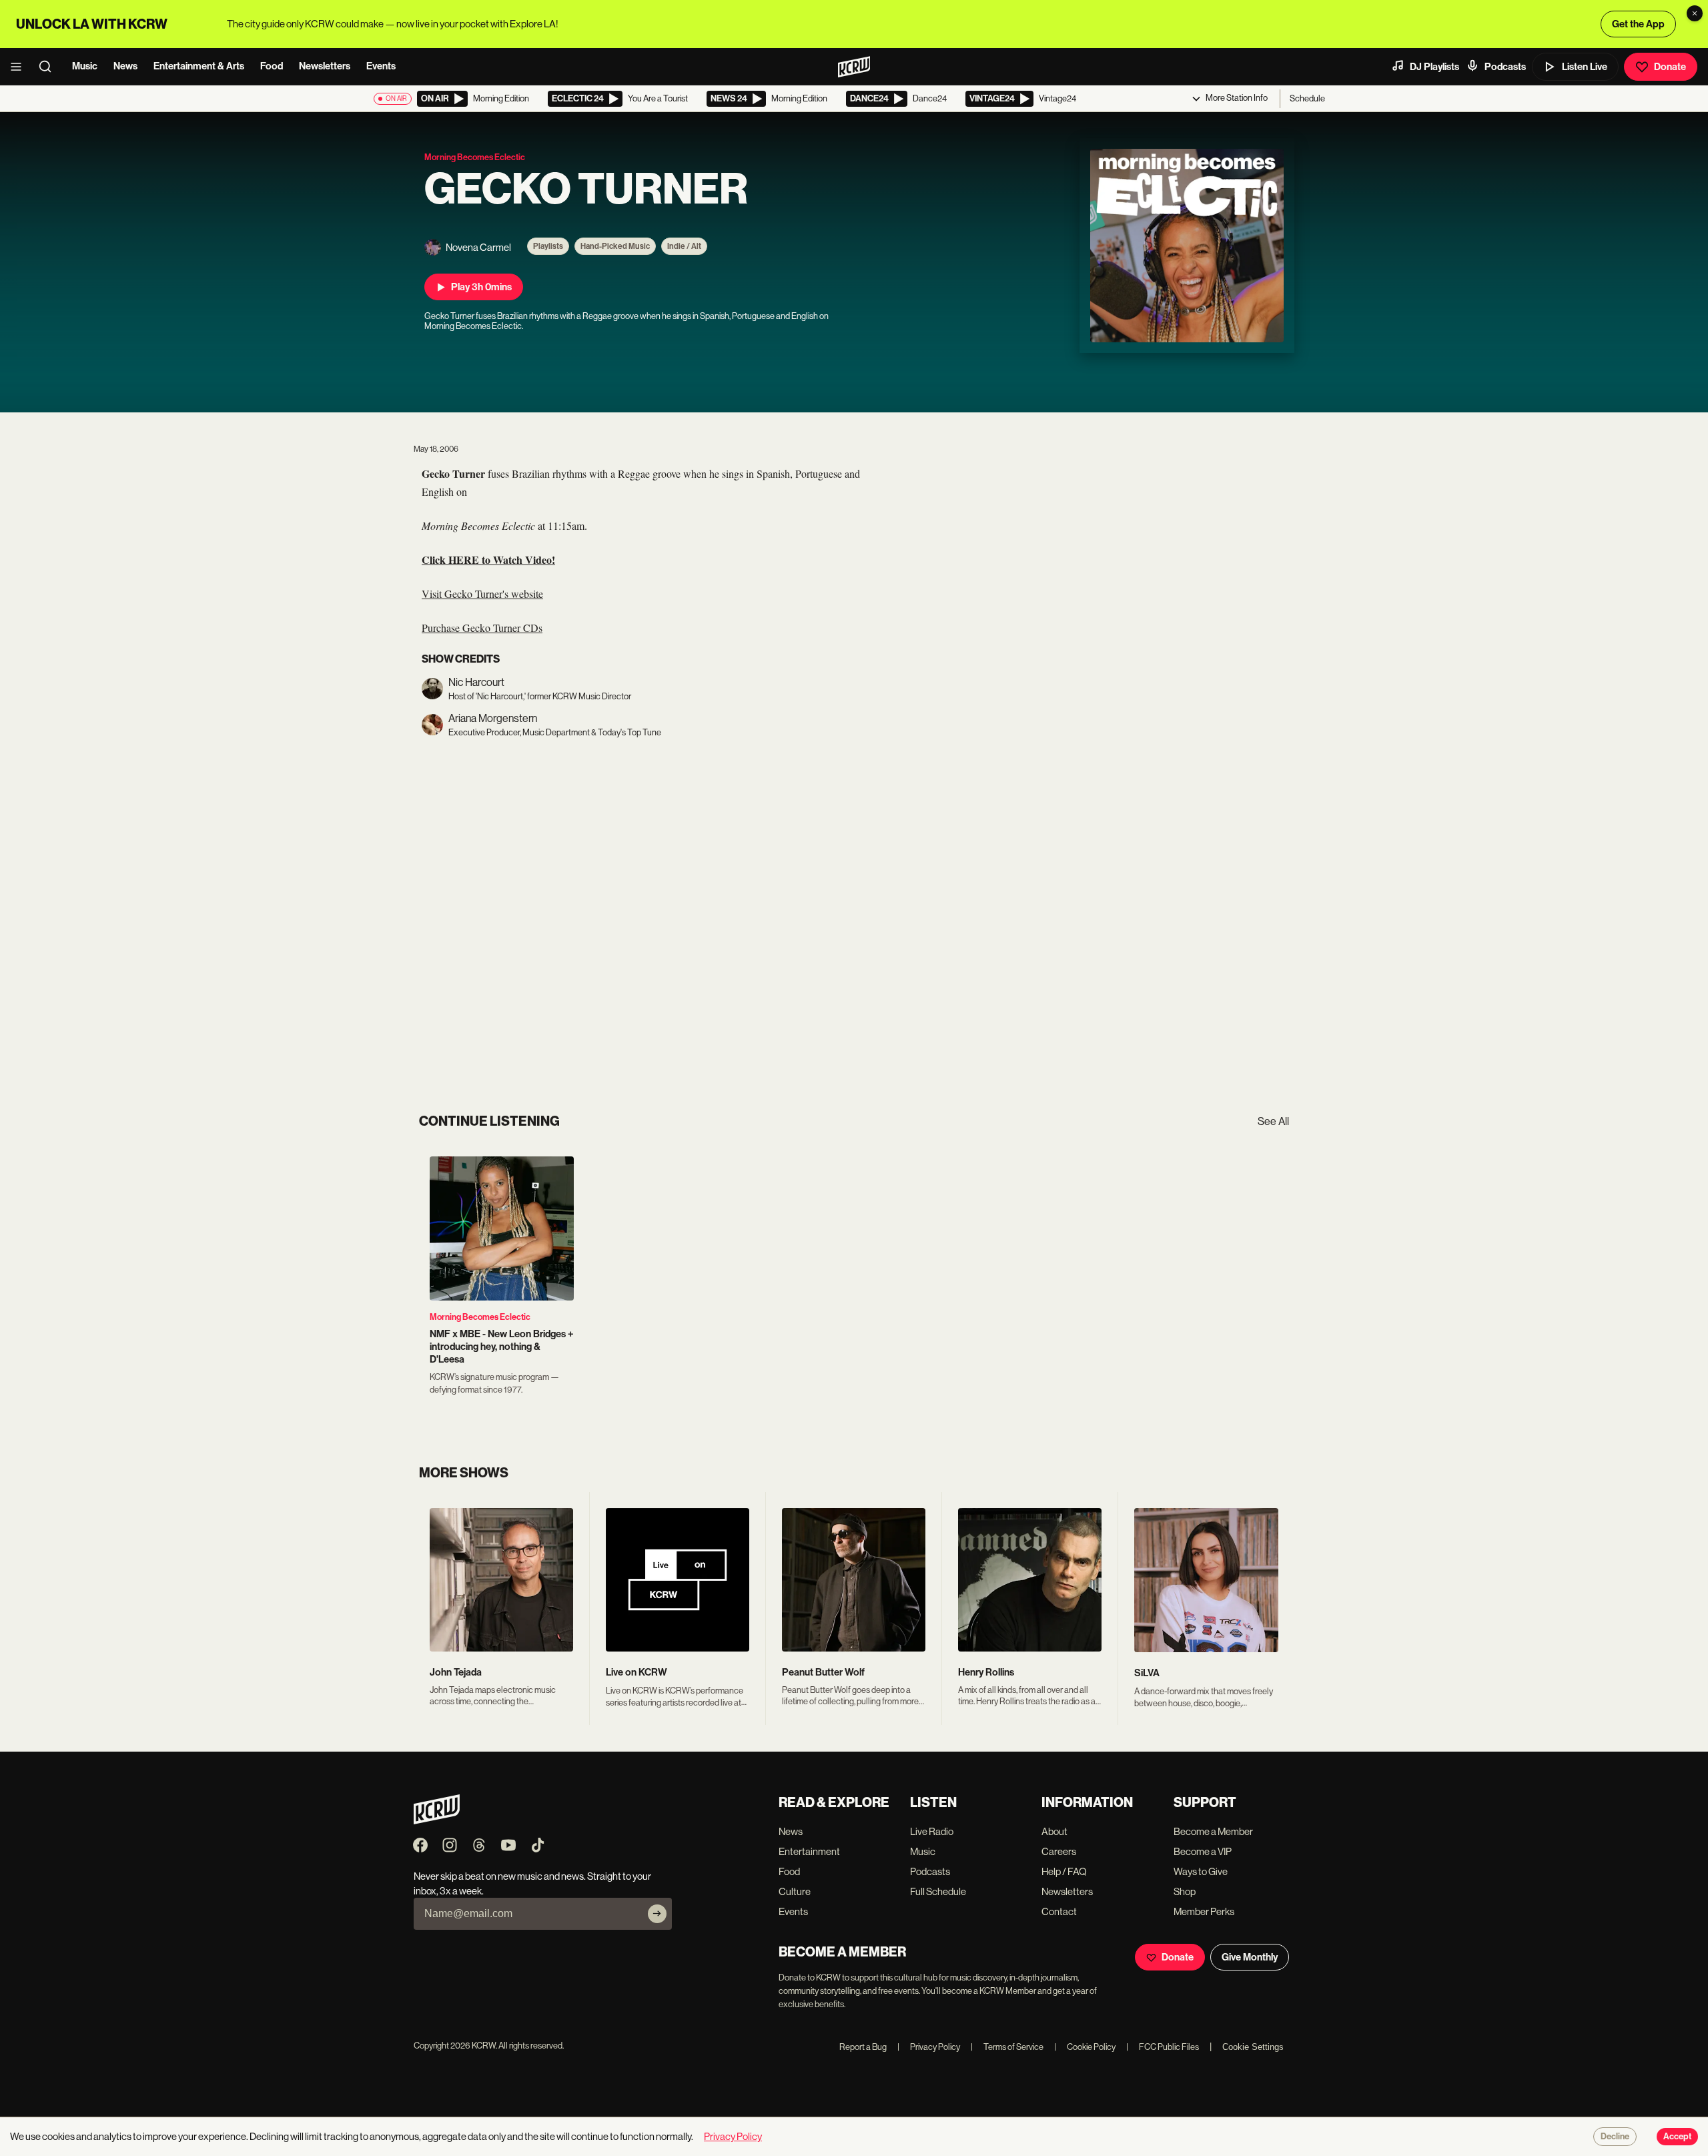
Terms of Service (1007, 2047)
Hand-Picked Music (615, 246)
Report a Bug (863, 2047)
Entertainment (809, 1851)
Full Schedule (938, 1891)
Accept (1677, 2137)
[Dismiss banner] (1695, 13)
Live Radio (932, 1831)
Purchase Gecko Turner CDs (482, 628)
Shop (1185, 1891)
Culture (795, 1891)
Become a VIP (1203, 1851)
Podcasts (1505, 67)
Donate (1670, 67)
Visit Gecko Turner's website (482, 594)
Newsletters (325, 66)
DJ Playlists (1434, 67)
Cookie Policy (1085, 2047)
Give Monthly (1250, 1957)
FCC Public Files (1163, 2047)
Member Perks (1204, 1911)
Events (381, 66)
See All (1273, 1121)
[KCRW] (437, 1821)
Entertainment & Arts (199, 66)
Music (85, 66)
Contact (1059, 1911)
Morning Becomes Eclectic (480, 1317)
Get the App (1638, 24)
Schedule (1307, 98)
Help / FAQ (1064, 1871)
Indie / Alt (684, 246)
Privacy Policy (929, 2047)
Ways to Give (1201, 1871)
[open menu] (20, 67)
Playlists (548, 246)
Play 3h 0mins (481, 287)
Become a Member (1213, 1831)
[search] (49, 67)
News (125, 66)
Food (272, 66)
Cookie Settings (1253, 2047)
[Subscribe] (657, 1914)
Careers (1059, 1851)
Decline (1615, 2137)
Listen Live (1585, 67)
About (1054, 1831)
